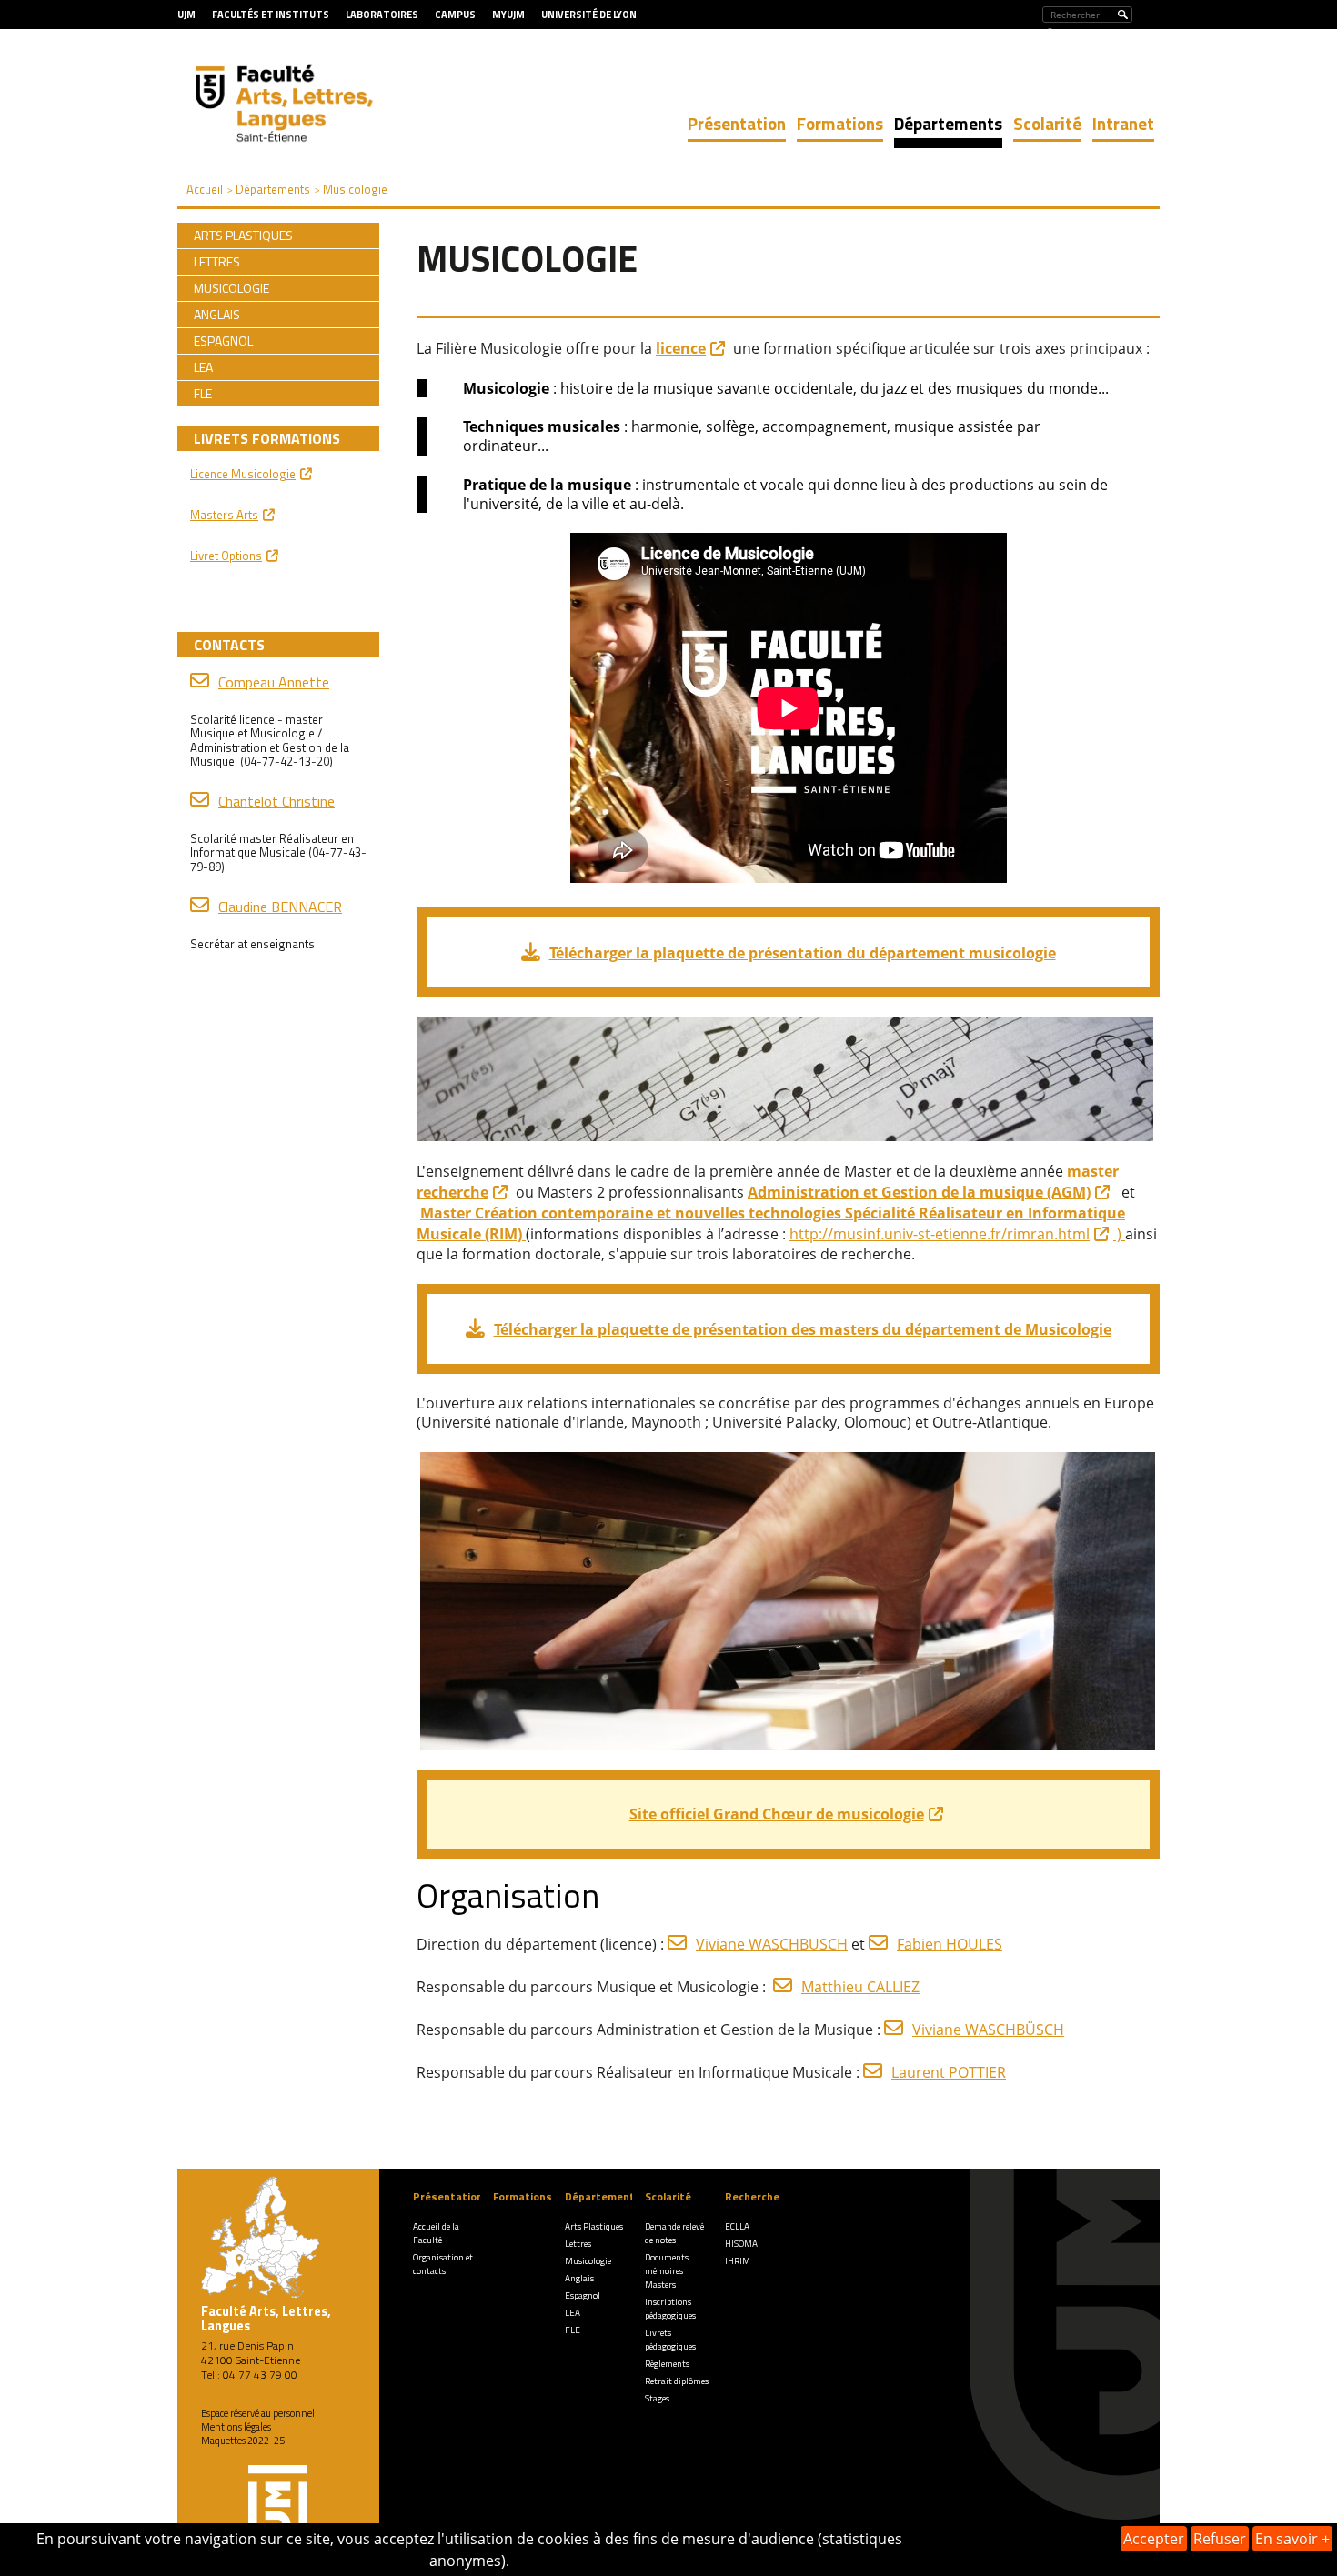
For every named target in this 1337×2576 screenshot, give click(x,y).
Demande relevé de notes (674, 2233)
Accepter (1154, 2539)
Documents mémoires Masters (667, 2271)
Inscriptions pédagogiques (670, 2309)
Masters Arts (224, 515)
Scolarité (1047, 123)
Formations (840, 123)
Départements (948, 123)
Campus (455, 15)
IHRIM (738, 2261)
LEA (573, 2313)
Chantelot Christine (276, 801)
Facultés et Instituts (271, 15)
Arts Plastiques (594, 2226)
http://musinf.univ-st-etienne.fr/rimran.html (940, 1234)
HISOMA (741, 2244)
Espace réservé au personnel (258, 2413)
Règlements (667, 2364)
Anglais (579, 2278)
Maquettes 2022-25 (243, 2441)
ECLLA (737, 2226)
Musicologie (588, 2261)
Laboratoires (382, 15)
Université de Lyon (589, 15)
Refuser (1220, 2539)
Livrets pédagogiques (670, 2340)
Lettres (578, 2244)
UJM (186, 15)
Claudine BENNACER (280, 907)
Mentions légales (236, 2427)
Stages (657, 2398)
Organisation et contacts (443, 2264)
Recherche (752, 2196)
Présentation (737, 123)
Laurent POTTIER (949, 2072)
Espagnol (583, 2295)
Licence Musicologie (243, 474)
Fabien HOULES (950, 1944)
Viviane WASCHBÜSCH (988, 2030)
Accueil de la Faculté (436, 2233)
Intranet (1123, 123)
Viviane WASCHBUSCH (772, 1944)
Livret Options (226, 556)
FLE (573, 2330)
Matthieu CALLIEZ (860, 1987)
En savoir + (1292, 2539)
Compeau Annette (274, 682)
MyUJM (508, 15)
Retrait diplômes (677, 2381)
